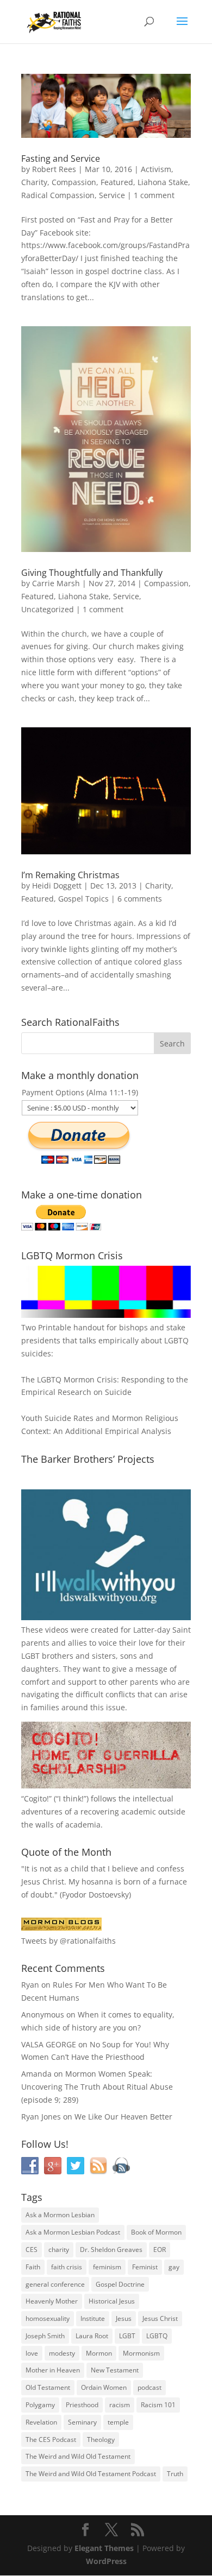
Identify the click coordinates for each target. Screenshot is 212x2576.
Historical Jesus (112, 2301)
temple (118, 2422)
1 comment (154, 195)
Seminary (82, 2422)
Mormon (99, 2353)
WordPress (106, 2561)
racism (120, 2405)
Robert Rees (54, 169)
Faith (33, 2267)
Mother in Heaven (53, 2370)
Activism (156, 169)
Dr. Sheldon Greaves (111, 2250)
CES (32, 2250)
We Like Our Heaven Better (123, 2117)
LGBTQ (157, 2336)
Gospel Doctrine (120, 2284)
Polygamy (40, 2405)
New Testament (115, 2370)
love (32, 2353)
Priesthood (82, 2405)
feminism (107, 2267)
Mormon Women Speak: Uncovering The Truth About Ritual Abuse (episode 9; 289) (97, 2087)
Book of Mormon (156, 2232)
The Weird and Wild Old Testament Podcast (91, 2474)
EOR (160, 2250)
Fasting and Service (61, 158)
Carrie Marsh (56, 583)
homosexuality (48, 2318)
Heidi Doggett (57, 886)
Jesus (124, 2318)
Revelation (41, 2422)
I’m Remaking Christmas (70, 875)
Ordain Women (104, 2387)
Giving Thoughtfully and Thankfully (92, 573)
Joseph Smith (45, 2336)
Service (112, 195)
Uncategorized (48, 609)
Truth (175, 2474)
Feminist (145, 2267)
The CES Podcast (51, 2439)
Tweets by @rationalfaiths (68, 1941)
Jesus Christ (160, 2318)
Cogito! (36, 1798)
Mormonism (141, 2353)
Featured (117, 182)
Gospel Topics (83, 899)
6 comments (140, 899)
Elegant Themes (104, 2548)
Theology (101, 2439)
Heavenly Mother (52, 2301)
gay (174, 2267)
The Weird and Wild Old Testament (78, 2456)
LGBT (30, 1656)
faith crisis (67, 2267)
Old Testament (48, 2387)
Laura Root (92, 2336)
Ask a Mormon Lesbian (60, 2215)
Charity (34, 182)
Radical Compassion (58, 195)
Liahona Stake (163, 182)
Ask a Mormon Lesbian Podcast (73, 2232)
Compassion (74, 182)
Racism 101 (158, 2405)
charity (59, 2250)
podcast (149, 2387)
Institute (93, 2318)
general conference (55, 2284)
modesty (62, 2353)
